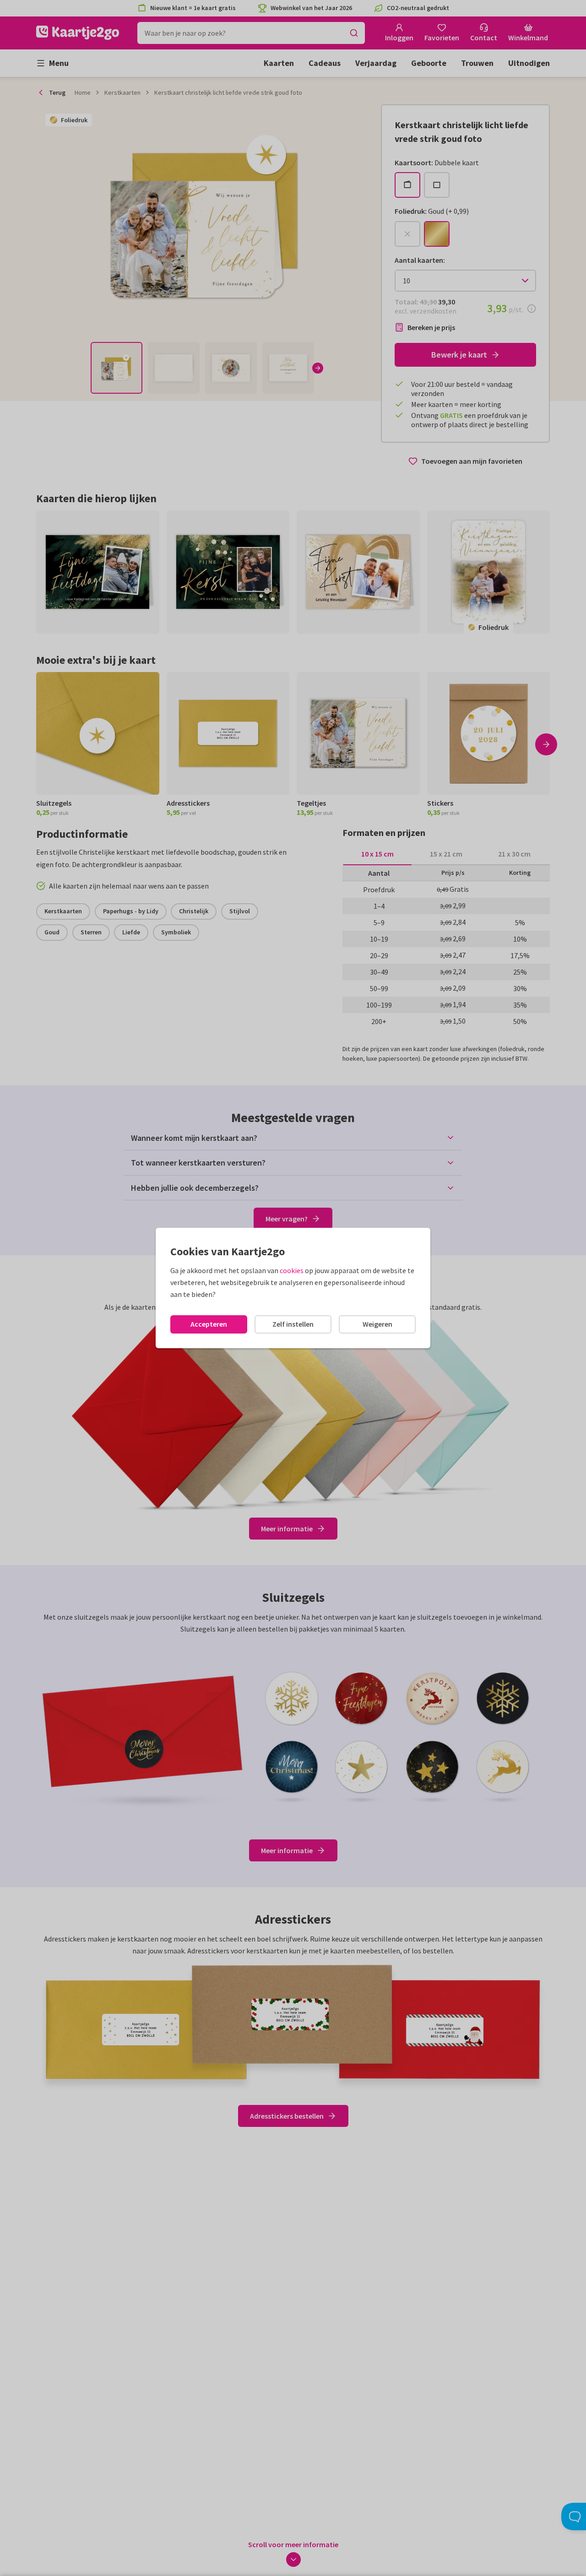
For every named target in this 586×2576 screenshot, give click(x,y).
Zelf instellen (293, 1324)
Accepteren (209, 1324)
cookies (292, 1270)
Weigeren (377, 1324)
